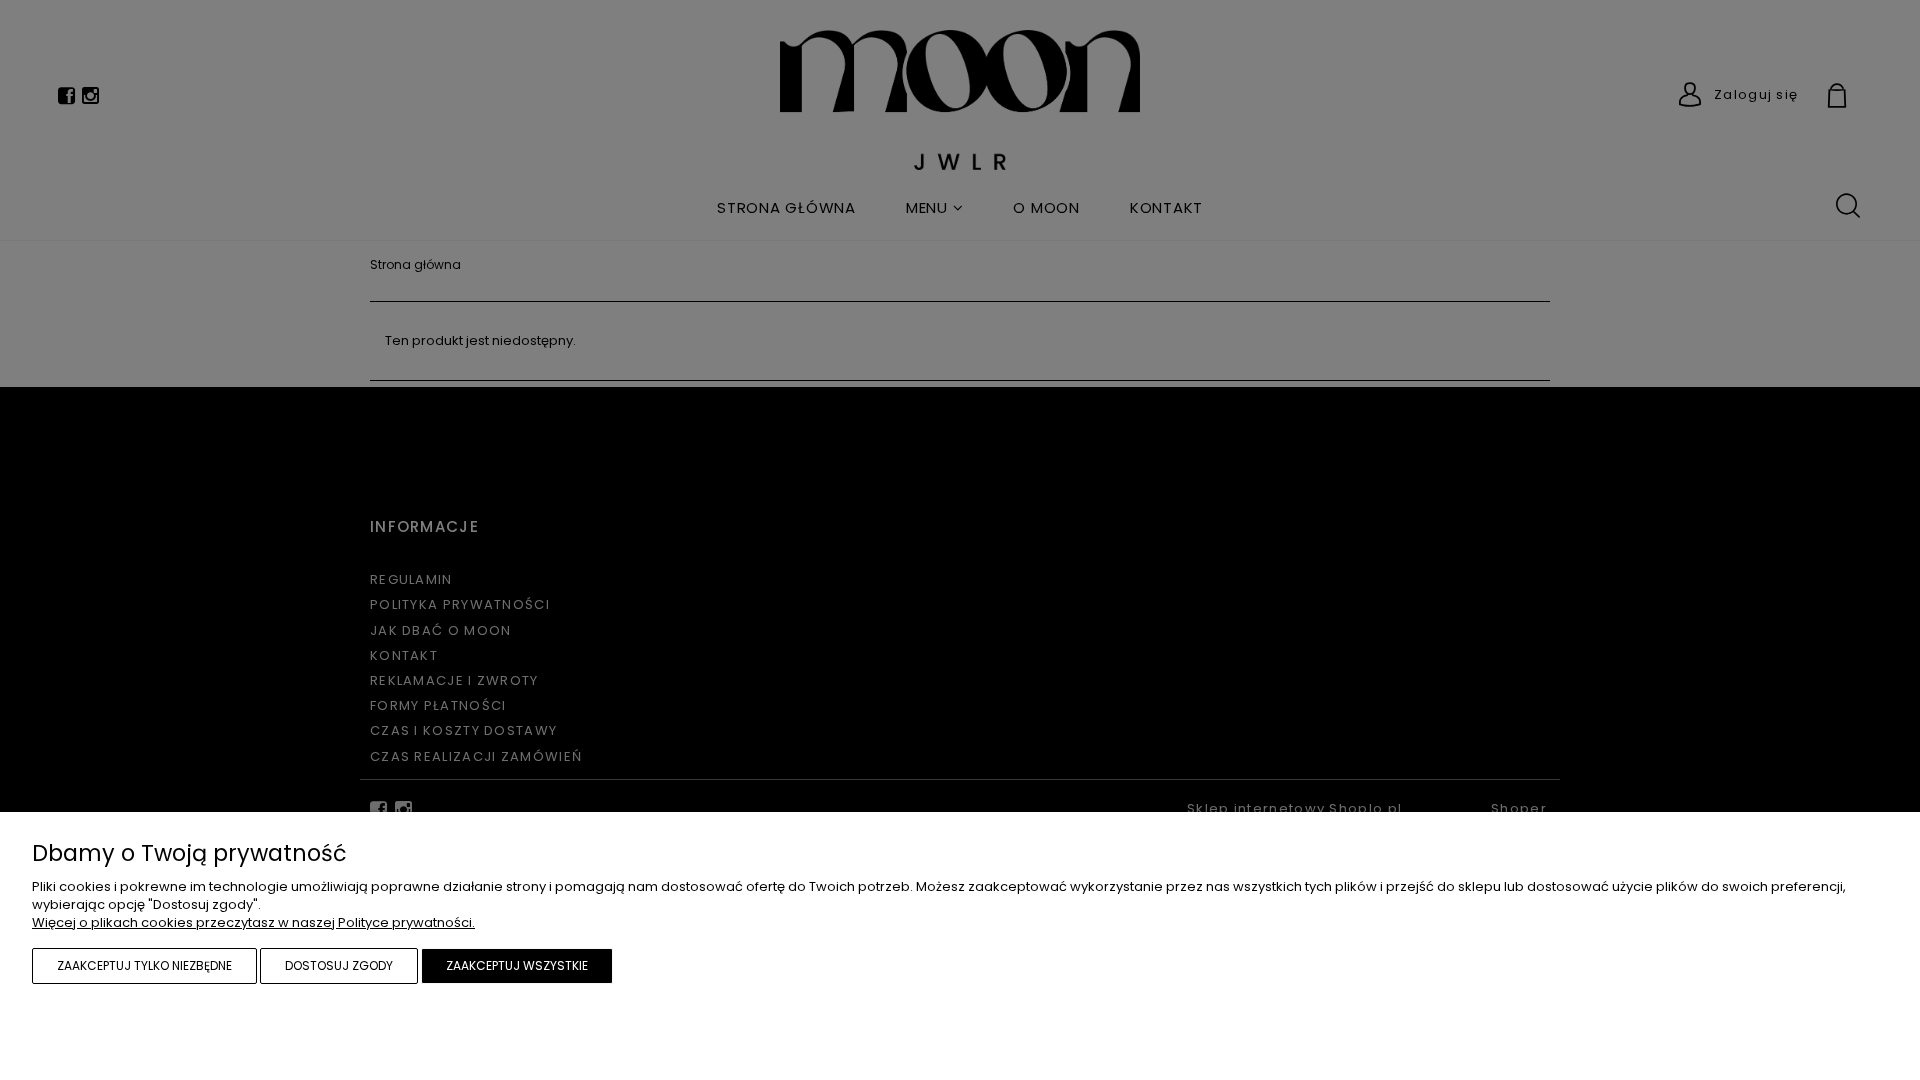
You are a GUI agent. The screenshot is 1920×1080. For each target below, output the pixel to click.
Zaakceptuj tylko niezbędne (144, 965)
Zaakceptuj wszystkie (517, 965)
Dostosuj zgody (339, 965)
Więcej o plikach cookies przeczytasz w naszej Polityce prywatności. (253, 922)
